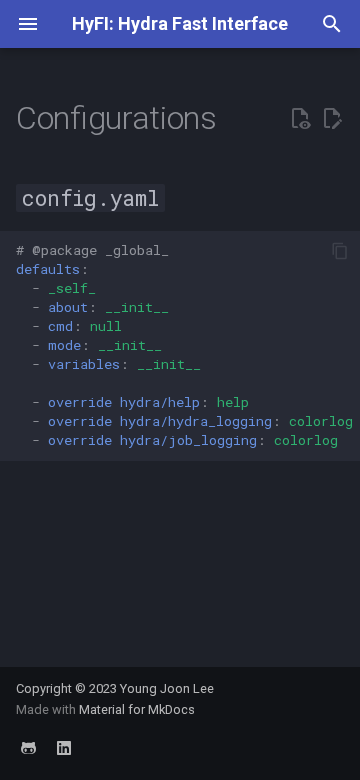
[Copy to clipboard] (340, 251)
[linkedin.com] (64, 748)
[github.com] (28, 748)
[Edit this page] (332, 119)
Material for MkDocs (137, 709)
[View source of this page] (300, 119)
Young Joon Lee (167, 688)
